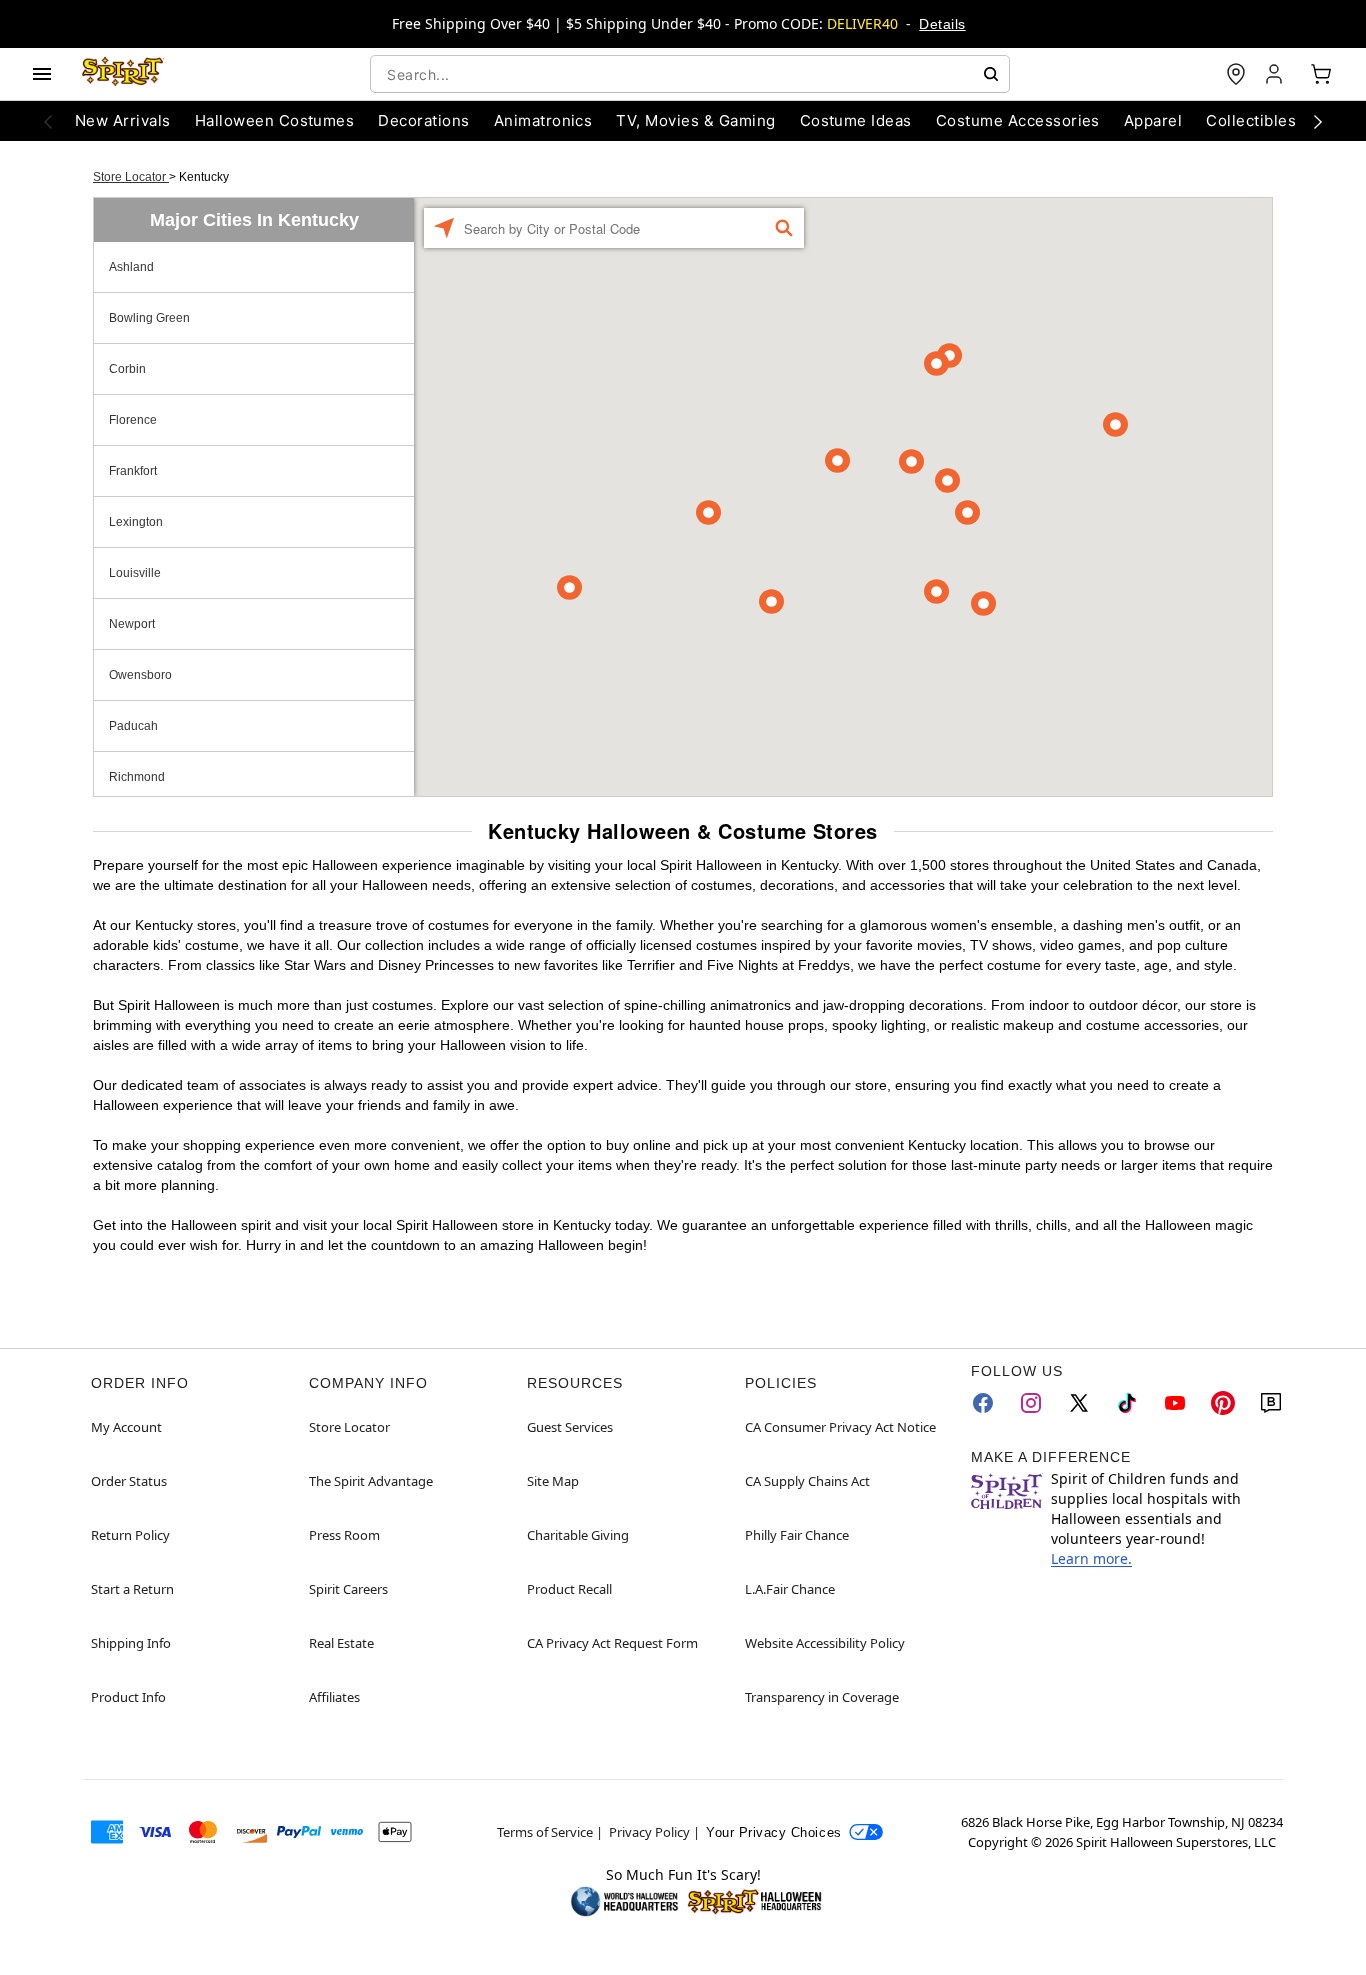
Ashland (131, 267)
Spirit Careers (348, 1589)
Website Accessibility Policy (825, 1643)
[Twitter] (1079, 1403)
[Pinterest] (1223, 1403)
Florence (133, 420)
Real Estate (341, 1643)
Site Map (553, 1481)
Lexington (136, 522)
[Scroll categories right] (1318, 121)
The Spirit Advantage (371, 1481)
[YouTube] (1175, 1403)
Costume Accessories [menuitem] (1018, 120)
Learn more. (1091, 1558)
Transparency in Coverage (822, 1697)
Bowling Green (149, 318)
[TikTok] (1127, 1403)
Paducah (133, 726)
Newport (132, 624)
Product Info (128, 1697)
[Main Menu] (42, 74)
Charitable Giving (578, 1535)
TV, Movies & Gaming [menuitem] (695, 120)
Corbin (127, 369)
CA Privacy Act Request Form (612, 1643)
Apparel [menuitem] (1153, 120)
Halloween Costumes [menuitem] (275, 120)
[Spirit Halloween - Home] (123, 74)
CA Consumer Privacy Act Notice (840, 1427)
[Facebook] (983, 1403)
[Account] (1276, 74)
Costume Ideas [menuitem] (856, 120)
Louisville (135, 573)
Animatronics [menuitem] (543, 120)
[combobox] (690, 74)
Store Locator (131, 177)
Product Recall (569, 1589)
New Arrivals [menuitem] (123, 120)
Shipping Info (131, 1643)
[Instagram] (1031, 1403)
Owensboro (140, 675)
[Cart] (1321, 74)
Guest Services (570, 1427)
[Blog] (1271, 1403)
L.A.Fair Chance (790, 1589)
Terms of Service (545, 1832)
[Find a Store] (1236, 74)
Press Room (344, 1535)
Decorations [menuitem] (423, 120)
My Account (126, 1427)
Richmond (137, 777)
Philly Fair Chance (797, 1535)
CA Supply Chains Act (807, 1481)
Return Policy (130, 1535)
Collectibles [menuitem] (1251, 120)
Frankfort (133, 471)
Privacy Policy (649, 1832)
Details (942, 24)
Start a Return (132, 1589)
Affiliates (334, 1697)
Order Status (129, 1481)
